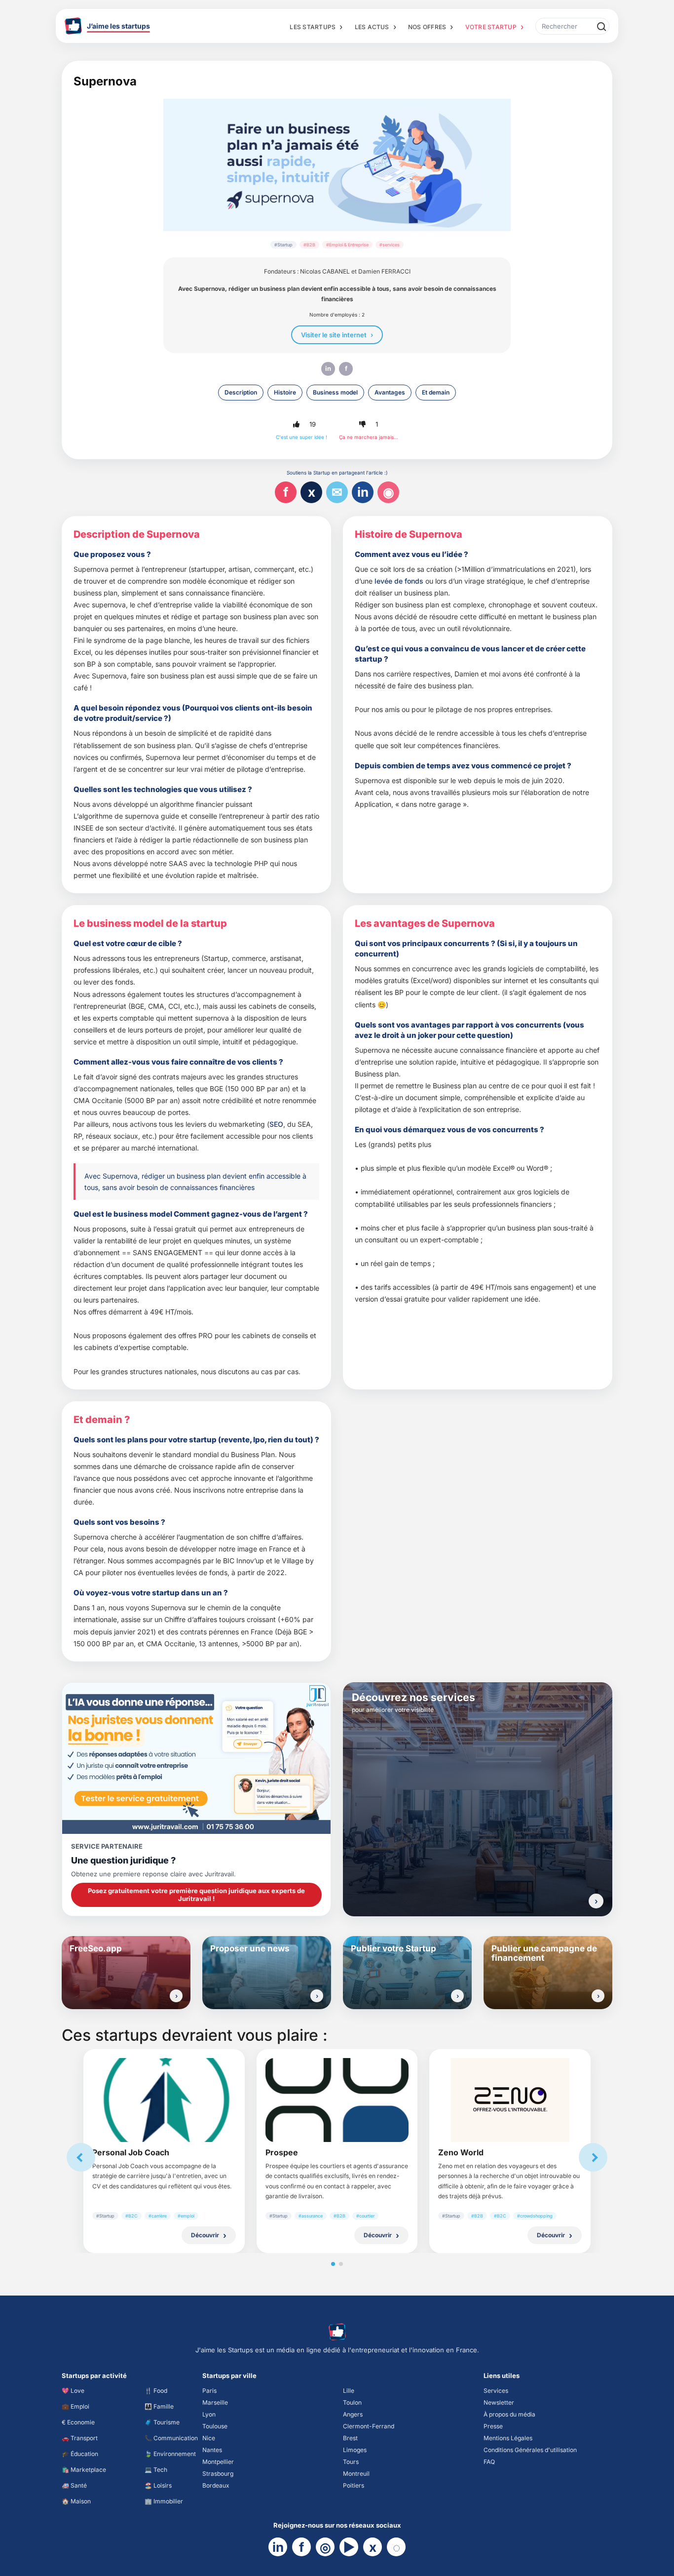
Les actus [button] (372, 27)
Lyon (209, 2414)
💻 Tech (156, 2470)
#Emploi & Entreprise (347, 245)
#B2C (131, 2216)
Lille (349, 2391)
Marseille (215, 2402)
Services (496, 2391)
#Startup (283, 245)
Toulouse (215, 2426)
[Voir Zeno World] (510, 2100)
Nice (209, 2438)
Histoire (285, 392)
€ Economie (78, 2422)
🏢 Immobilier (164, 2501)
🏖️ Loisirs (158, 2485)
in (328, 368)
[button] (296, 424)
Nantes (212, 2450)
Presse (493, 2426)
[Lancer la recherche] (601, 26)
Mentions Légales (508, 2438)
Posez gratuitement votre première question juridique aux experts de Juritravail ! (196, 1895)
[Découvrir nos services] (596, 1901)
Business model (335, 392)
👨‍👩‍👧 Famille (159, 2406)
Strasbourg (218, 2474)
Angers (353, 2414)
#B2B (309, 245)
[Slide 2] (341, 2264)
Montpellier (218, 2462)
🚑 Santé (74, 2485)
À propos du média (509, 2414)
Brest (350, 2438)
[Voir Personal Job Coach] (164, 2100)
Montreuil (356, 2474)
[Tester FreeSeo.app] (176, 1996)
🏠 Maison (76, 2501)
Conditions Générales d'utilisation (530, 2450)
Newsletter (499, 2402)
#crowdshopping (535, 2216)
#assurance (311, 2216)
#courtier (365, 2216)
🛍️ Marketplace (84, 2470)
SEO (276, 1124)
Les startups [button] (313, 27)
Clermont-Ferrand (369, 2426)
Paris (209, 2391)
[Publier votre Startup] (457, 1996)
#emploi (186, 2216)
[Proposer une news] (317, 1996)
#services (390, 245)
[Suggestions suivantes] (593, 2157)
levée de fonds (399, 581)
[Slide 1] (333, 2264)
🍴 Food (156, 2391)
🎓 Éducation (80, 2454)
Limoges (355, 2450)
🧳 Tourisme (162, 2422)
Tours (351, 2462)
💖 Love (73, 2391)
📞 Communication (171, 2438)
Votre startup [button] (491, 27)
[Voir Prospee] (337, 2100)
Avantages (390, 392)
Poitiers (354, 2485)
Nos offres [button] (427, 27)
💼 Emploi (75, 2406)
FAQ (489, 2462)
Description (241, 392)
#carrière (158, 2216)
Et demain (436, 392)
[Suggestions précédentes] (81, 2157)
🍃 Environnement (170, 2454)
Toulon (352, 2402)
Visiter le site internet (334, 335)
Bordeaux (216, 2485)
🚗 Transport (80, 2438)
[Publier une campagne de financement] (598, 1996)
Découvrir (205, 2235)
